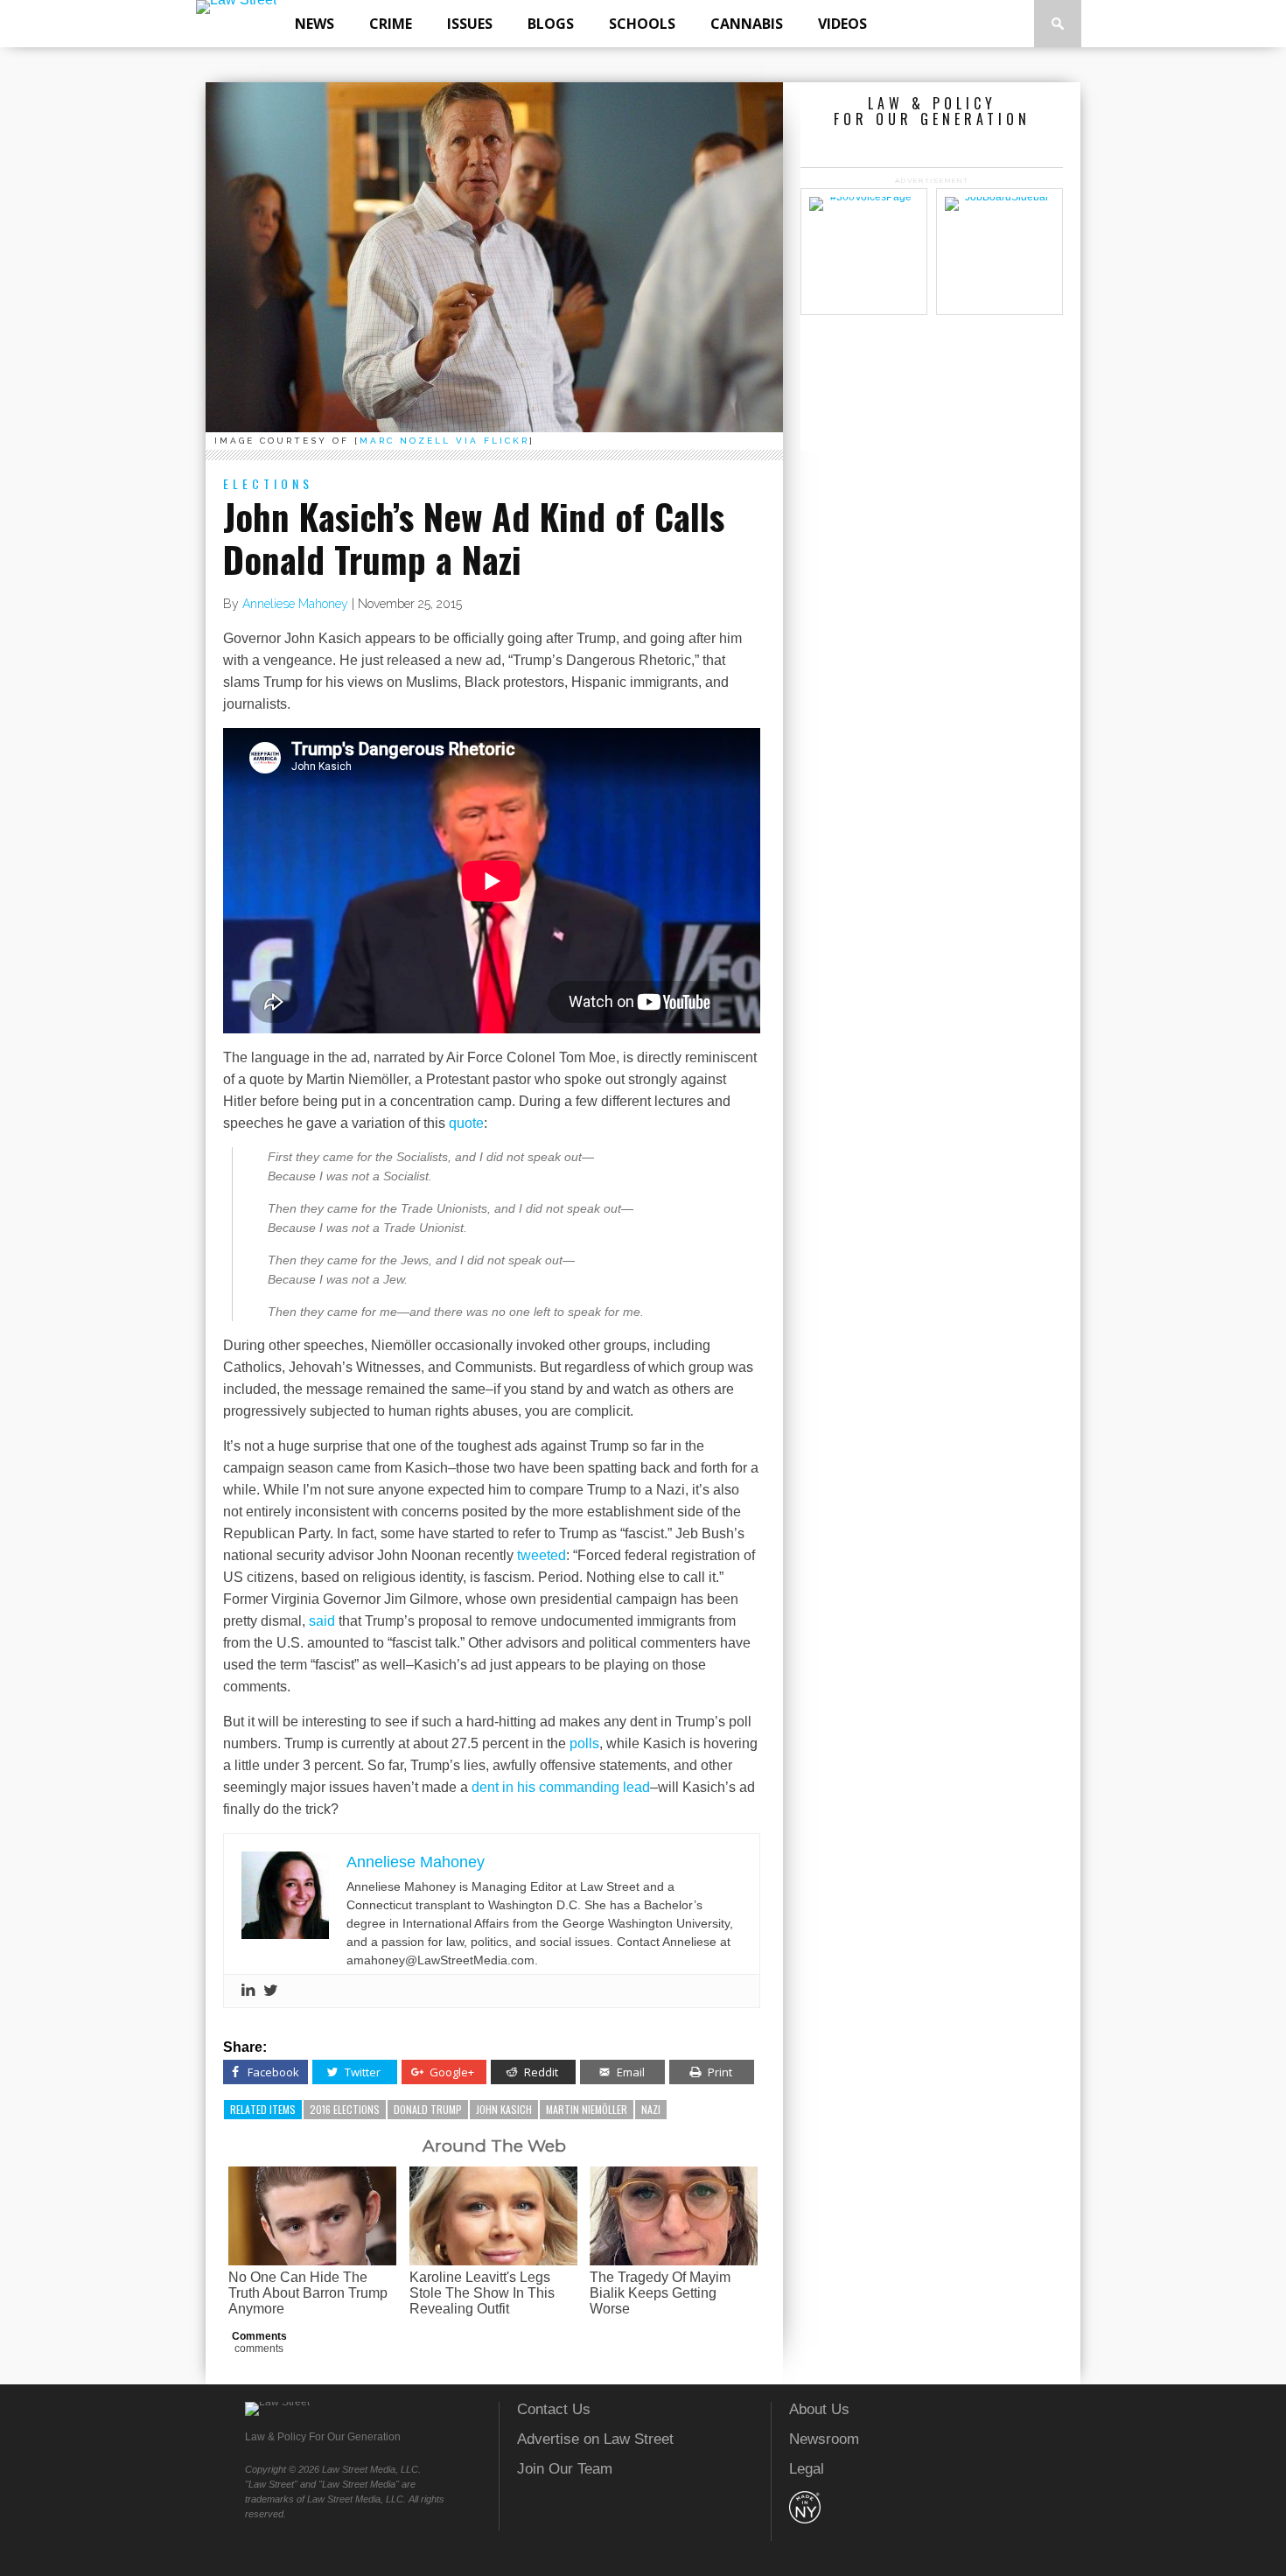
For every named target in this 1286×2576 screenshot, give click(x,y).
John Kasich (504, 2109)
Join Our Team (565, 2469)
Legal (807, 2469)
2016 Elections (345, 2109)
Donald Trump (428, 2109)
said (322, 1621)
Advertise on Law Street (595, 2439)
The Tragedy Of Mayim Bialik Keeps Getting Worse (660, 2293)
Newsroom (824, 2439)
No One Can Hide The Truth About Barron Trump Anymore (308, 2293)
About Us (819, 2409)
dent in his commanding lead (561, 1787)
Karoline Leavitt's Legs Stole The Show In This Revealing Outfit (482, 2293)
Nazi (651, 2109)
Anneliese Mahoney (295, 604)
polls (584, 1743)
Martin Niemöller (587, 2109)
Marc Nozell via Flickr (444, 441)
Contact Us (554, 2409)
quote (466, 1123)
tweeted (542, 1555)
